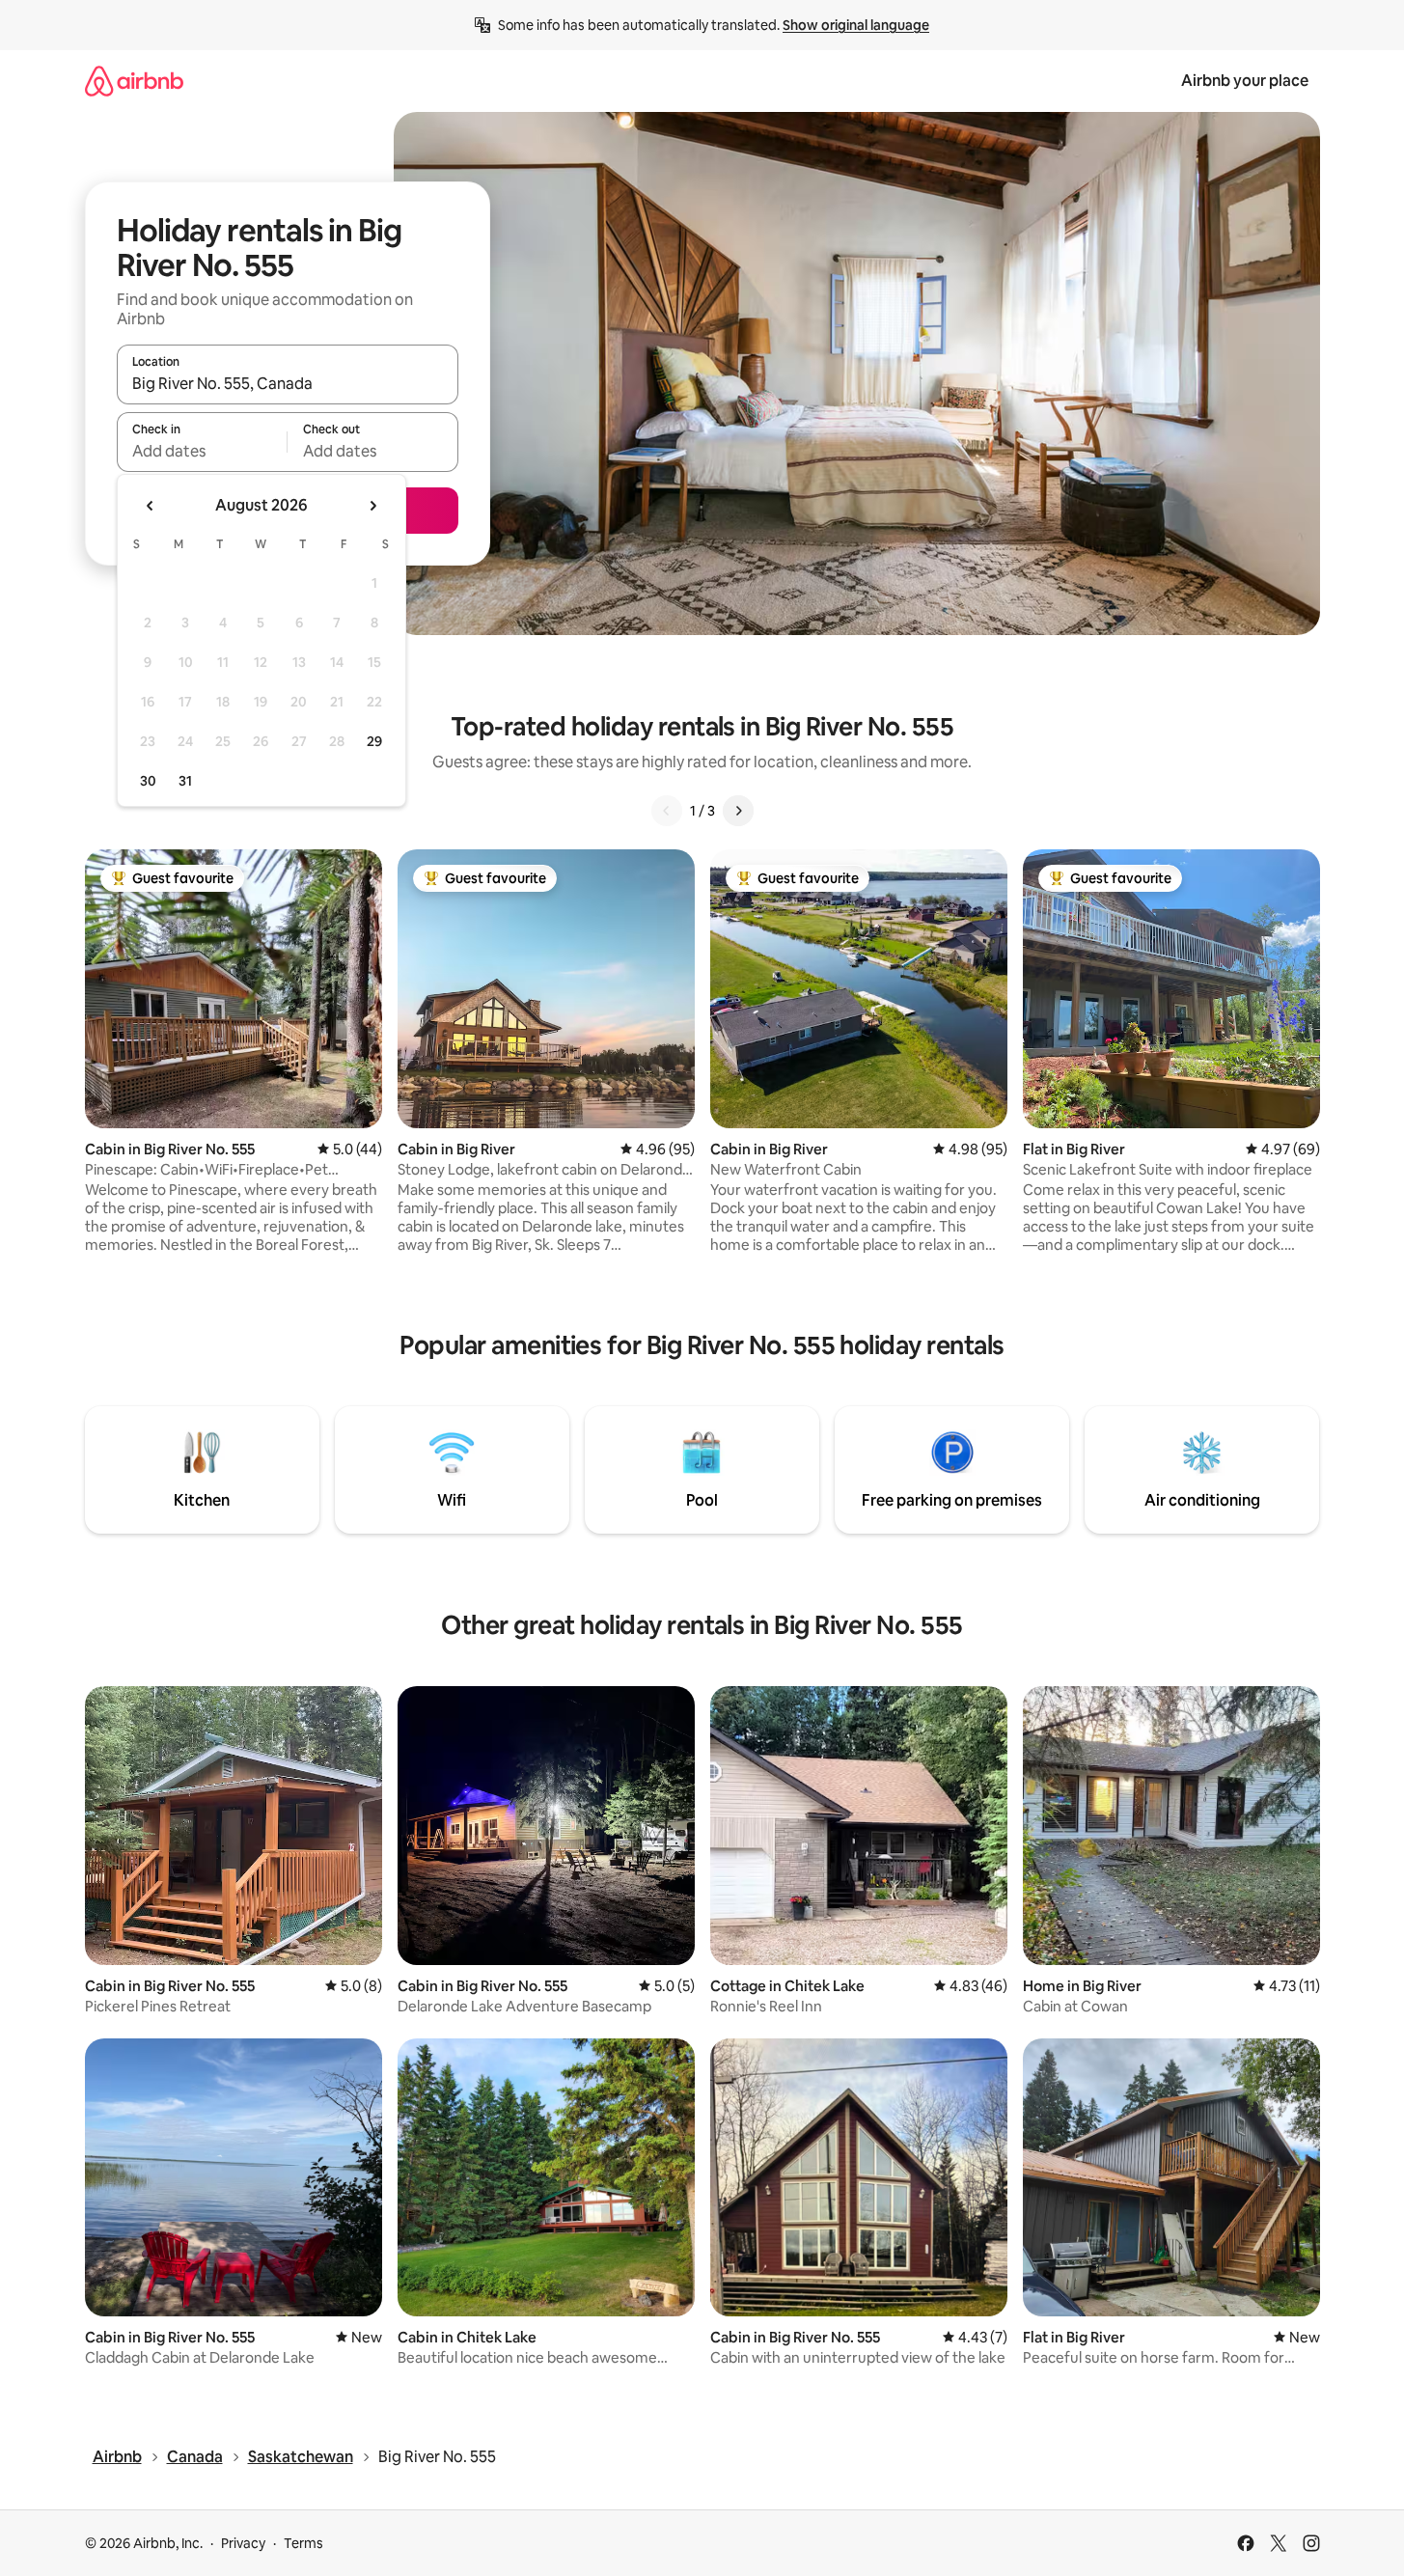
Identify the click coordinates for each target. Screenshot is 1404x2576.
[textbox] (202, 451)
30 (148, 781)
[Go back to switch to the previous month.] (151, 506)
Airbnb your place (1245, 81)
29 (374, 741)
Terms (303, 2543)
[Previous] (667, 811)
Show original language (856, 25)
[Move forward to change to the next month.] (372, 506)
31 (185, 781)
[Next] (738, 811)
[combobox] (288, 383)
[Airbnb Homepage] (134, 81)
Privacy (243, 2543)
